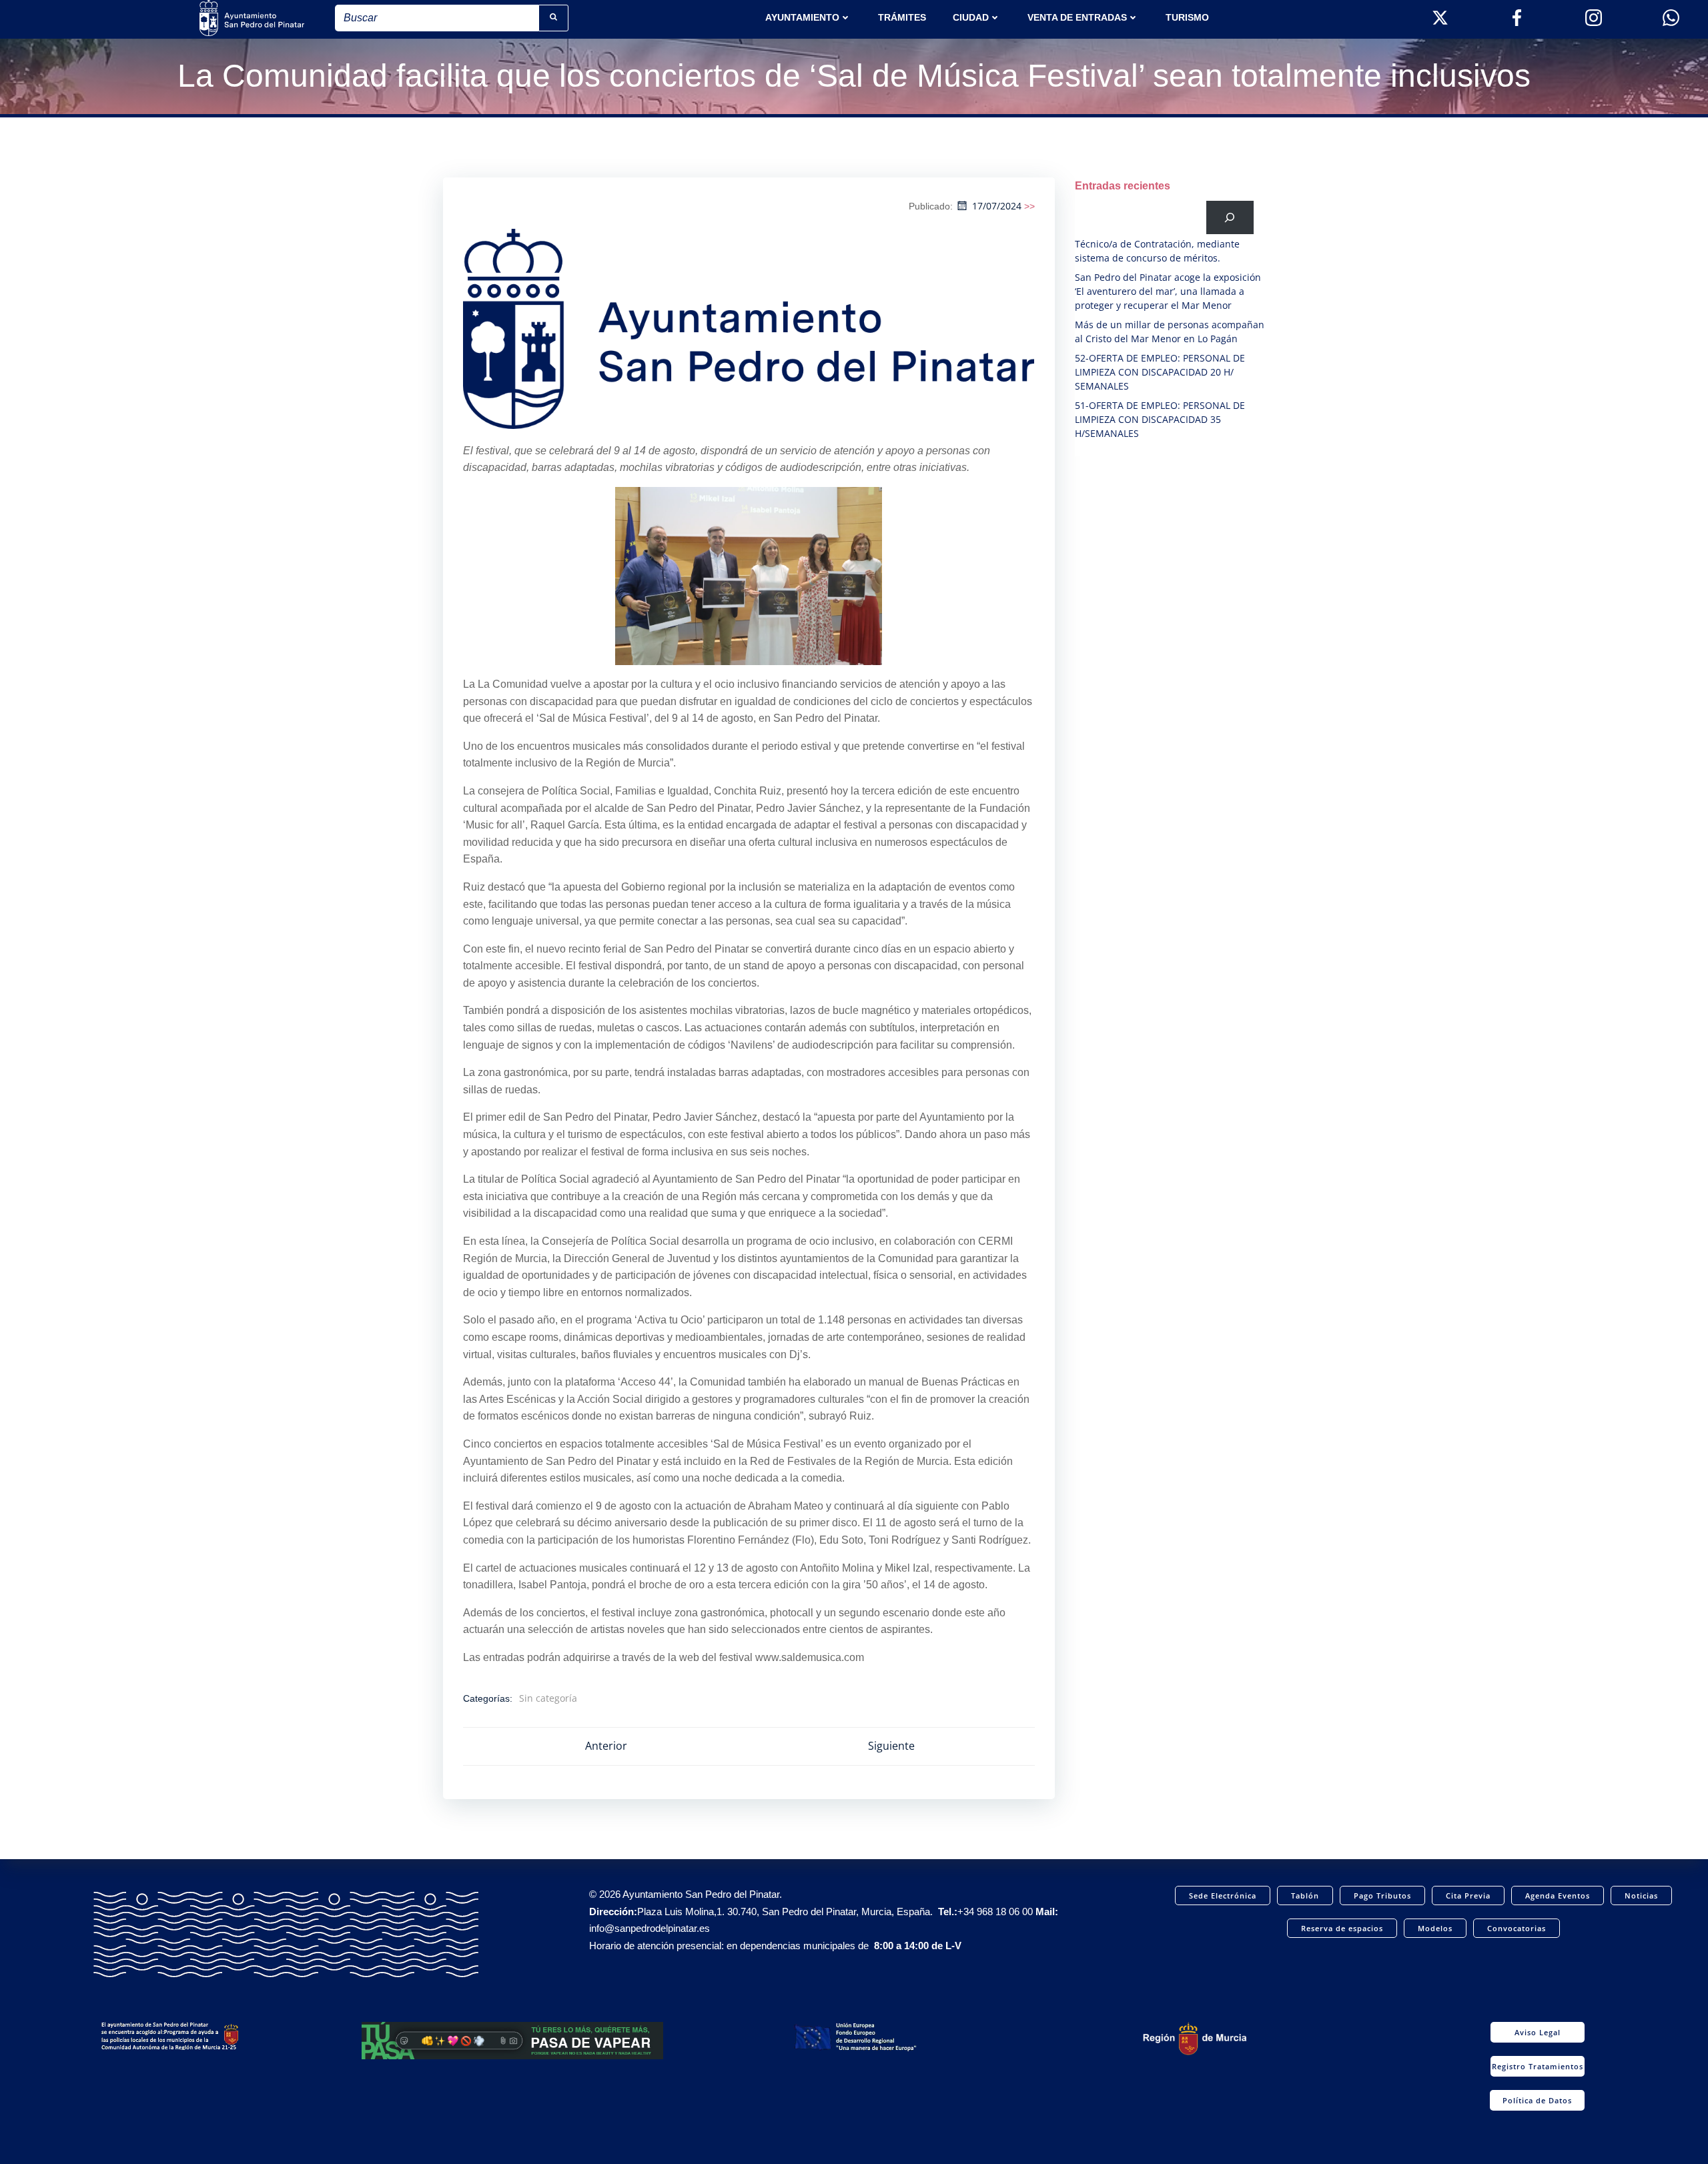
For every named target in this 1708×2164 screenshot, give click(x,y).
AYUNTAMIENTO (802, 17)
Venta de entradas (1077, 17)
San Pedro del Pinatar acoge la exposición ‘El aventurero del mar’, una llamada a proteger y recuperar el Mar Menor (1168, 291)
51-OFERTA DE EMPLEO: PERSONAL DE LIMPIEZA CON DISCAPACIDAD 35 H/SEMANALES (1160, 419)
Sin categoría (548, 1698)
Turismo (1187, 17)
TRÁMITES (902, 17)
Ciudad (971, 17)
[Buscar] (1230, 217)
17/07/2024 (997, 206)
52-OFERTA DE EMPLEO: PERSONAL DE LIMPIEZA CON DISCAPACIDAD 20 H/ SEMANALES (1160, 372)
